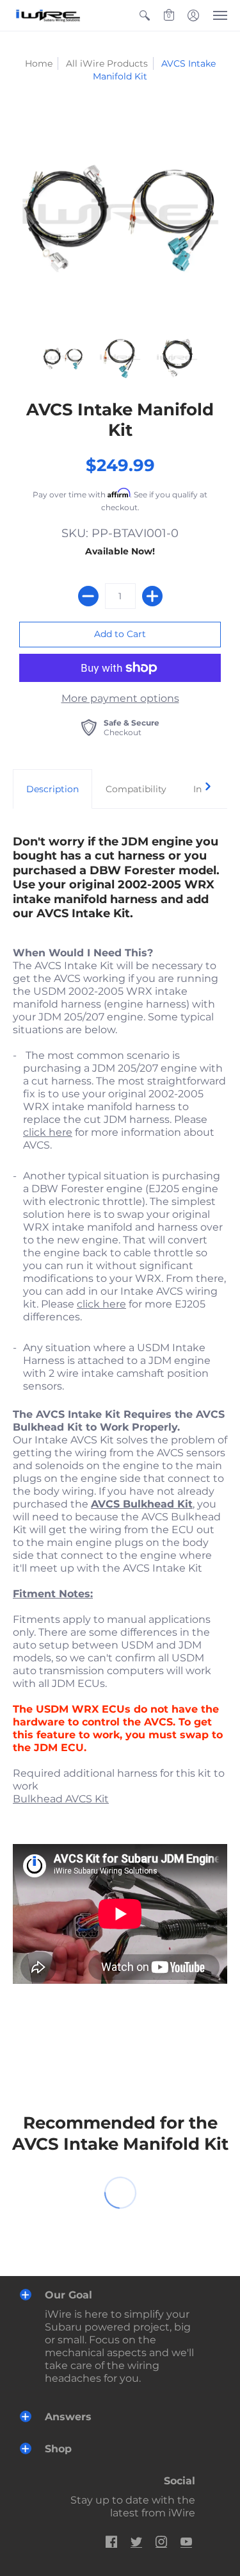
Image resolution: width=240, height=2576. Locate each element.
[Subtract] (88, 596)
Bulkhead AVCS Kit (61, 1799)
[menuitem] (145, 15)
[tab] (52, 789)
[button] (145, 15)
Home (39, 63)
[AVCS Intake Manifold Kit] (63, 358)
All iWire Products (107, 63)
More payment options (120, 698)
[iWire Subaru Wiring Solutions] (48, 15)
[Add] (152, 596)
